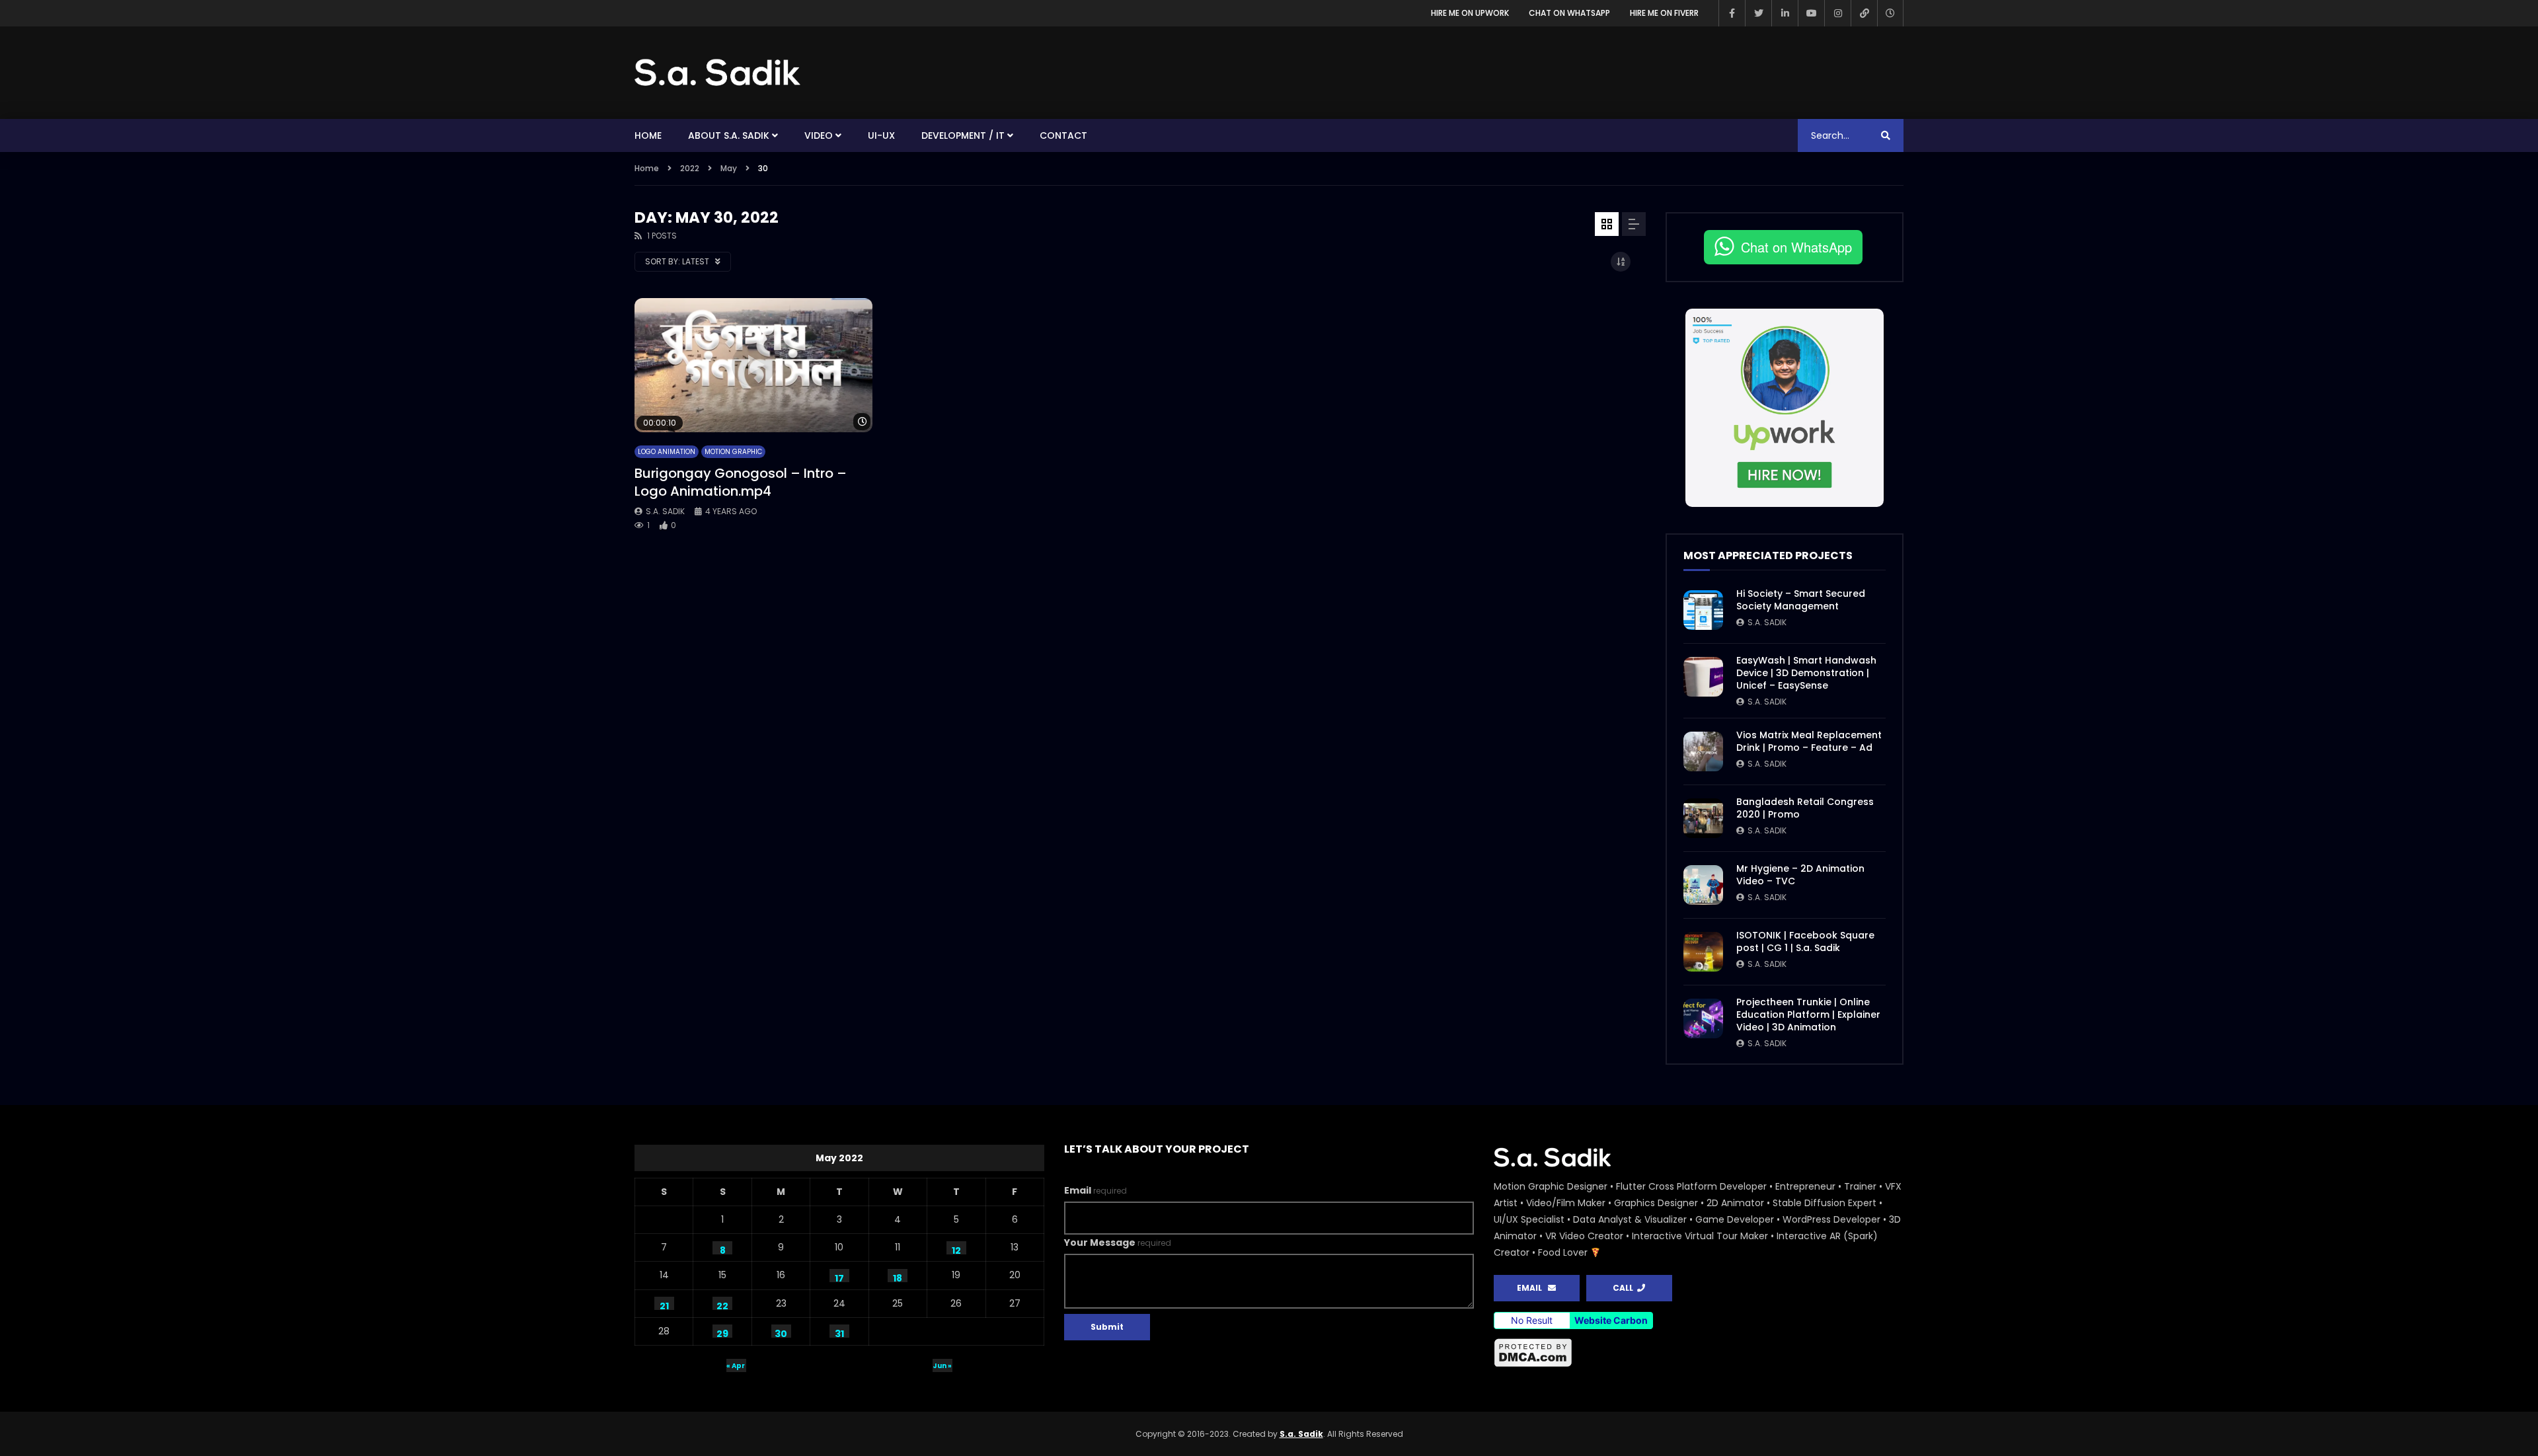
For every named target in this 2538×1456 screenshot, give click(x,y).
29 (722, 1332)
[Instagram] (1837, 13)
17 (839, 1277)
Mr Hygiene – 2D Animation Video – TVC (1800, 875)
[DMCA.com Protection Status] (1699, 1353)
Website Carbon (1611, 1320)
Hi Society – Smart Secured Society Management (1801, 600)
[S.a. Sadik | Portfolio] (718, 73)
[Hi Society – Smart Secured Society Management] (1703, 610)
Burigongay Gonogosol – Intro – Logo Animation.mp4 (741, 482)
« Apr (736, 1366)
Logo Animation (667, 452)
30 (781, 1332)
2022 (690, 168)
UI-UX (881, 135)
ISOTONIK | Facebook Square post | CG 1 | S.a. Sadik (1805, 941)
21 (664, 1305)
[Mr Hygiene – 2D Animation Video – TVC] (1703, 885)
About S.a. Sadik (729, 135)
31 (839, 1332)
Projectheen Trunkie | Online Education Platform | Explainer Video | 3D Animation (1808, 1015)
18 (898, 1277)
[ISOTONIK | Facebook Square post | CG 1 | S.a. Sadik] (1703, 952)
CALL (1625, 1288)
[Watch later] (1890, 13)
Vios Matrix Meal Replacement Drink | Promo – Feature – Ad (1809, 741)
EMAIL (1532, 1288)
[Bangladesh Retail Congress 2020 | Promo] (1703, 818)
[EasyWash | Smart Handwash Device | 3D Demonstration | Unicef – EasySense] (1703, 677)
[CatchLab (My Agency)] (1864, 13)
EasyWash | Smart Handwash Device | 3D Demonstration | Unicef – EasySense (1806, 673)
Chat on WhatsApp (1569, 13)
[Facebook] (1732, 13)
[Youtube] (1811, 13)
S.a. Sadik (665, 511)
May (729, 168)
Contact (1063, 135)
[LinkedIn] (1785, 13)
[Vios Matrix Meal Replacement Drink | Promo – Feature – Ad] (1703, 751)
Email (1096, 1190)
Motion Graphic (733, 452)
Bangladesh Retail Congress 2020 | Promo (1805, 808)
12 (956, 1249)
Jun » (942, 1366)
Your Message (1118, 1243)
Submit (1107, 1327)
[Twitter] (1758, 13)
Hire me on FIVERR (1664, 13)
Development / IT (963, 135)
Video (819, 135)
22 (722, 1305)
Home (648, 135)
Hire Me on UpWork (1470, 13)
